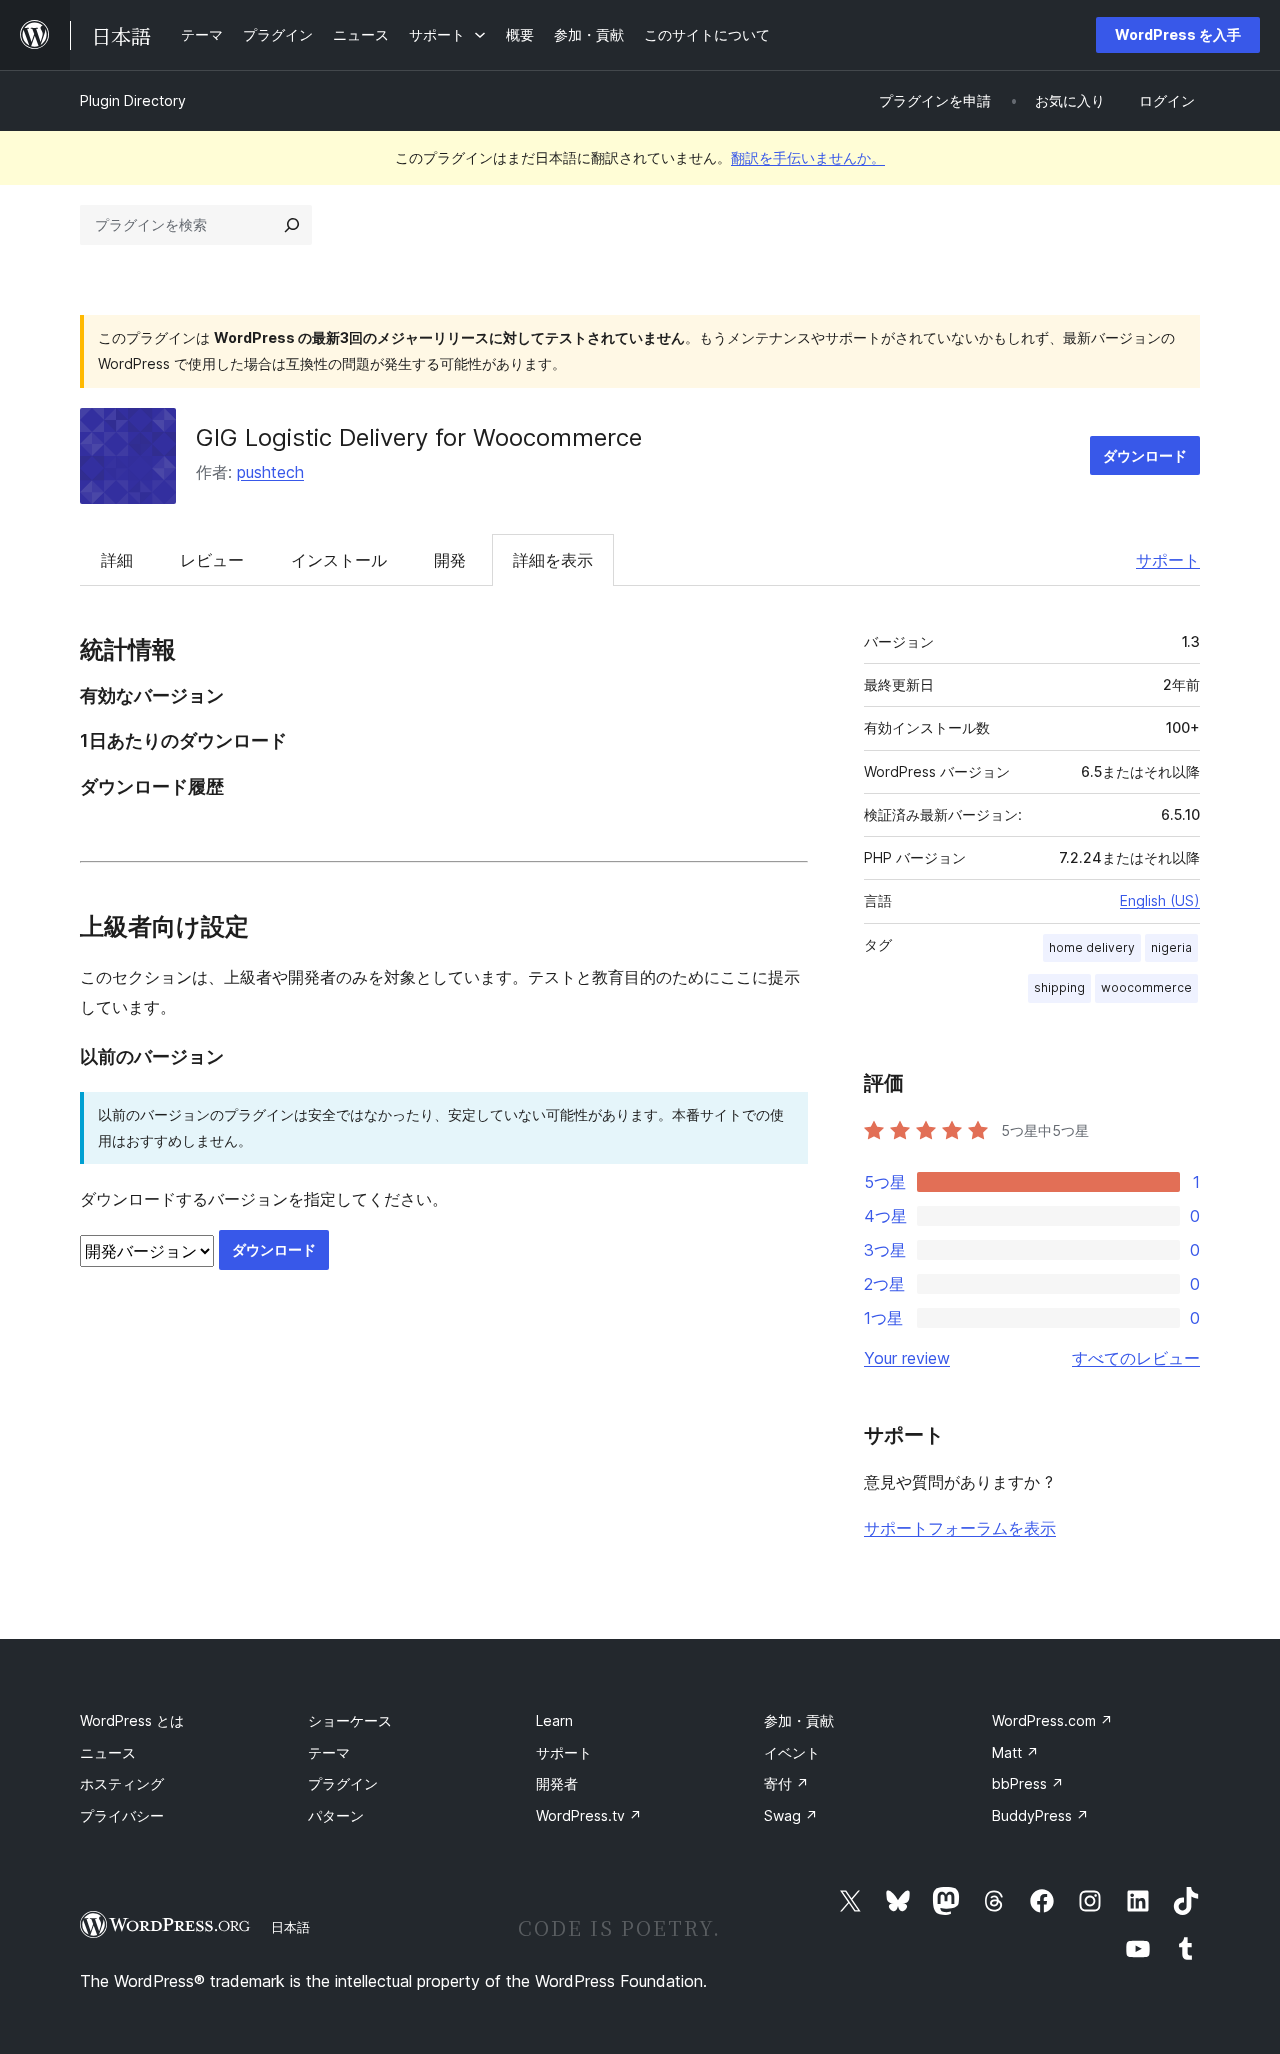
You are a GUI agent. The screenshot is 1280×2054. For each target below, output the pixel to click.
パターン (336, 1815)
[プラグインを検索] (292, 225)
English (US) (1160, 900)
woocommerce (1146, 987)
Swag (791, 1815)
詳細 (117, 560)
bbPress (1028, 1783)
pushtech (270, 472)
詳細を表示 (553, 560)
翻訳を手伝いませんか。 (808, 157)
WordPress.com (1052, 1720)
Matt (1015, 1752)
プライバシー (122, 1815)
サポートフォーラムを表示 (960, 1528)
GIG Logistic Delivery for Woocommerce (419, 437)
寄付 (786, 1783)
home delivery (1092, 947)
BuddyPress (1040, 1815)
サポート (1168, 560)
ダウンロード (1145, 455)
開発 (450, 560)
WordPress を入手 (1178, 34)
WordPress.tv (589, 1815)
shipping (1059, 987)
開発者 (557, 1783)
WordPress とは (132, 1720)
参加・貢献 (799, 1720)
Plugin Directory (133, 100)
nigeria (1171, 947)
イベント (792, 1752)
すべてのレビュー (1136, 1358)
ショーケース (350, 1720)
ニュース (108, 1752)
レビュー (212, 560)
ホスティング (122, 1783)
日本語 (290, 1927)
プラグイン (343, 1783)
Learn (554, 1720)
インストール (339, 560)
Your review (907, 1358)
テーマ (329, 1752)
